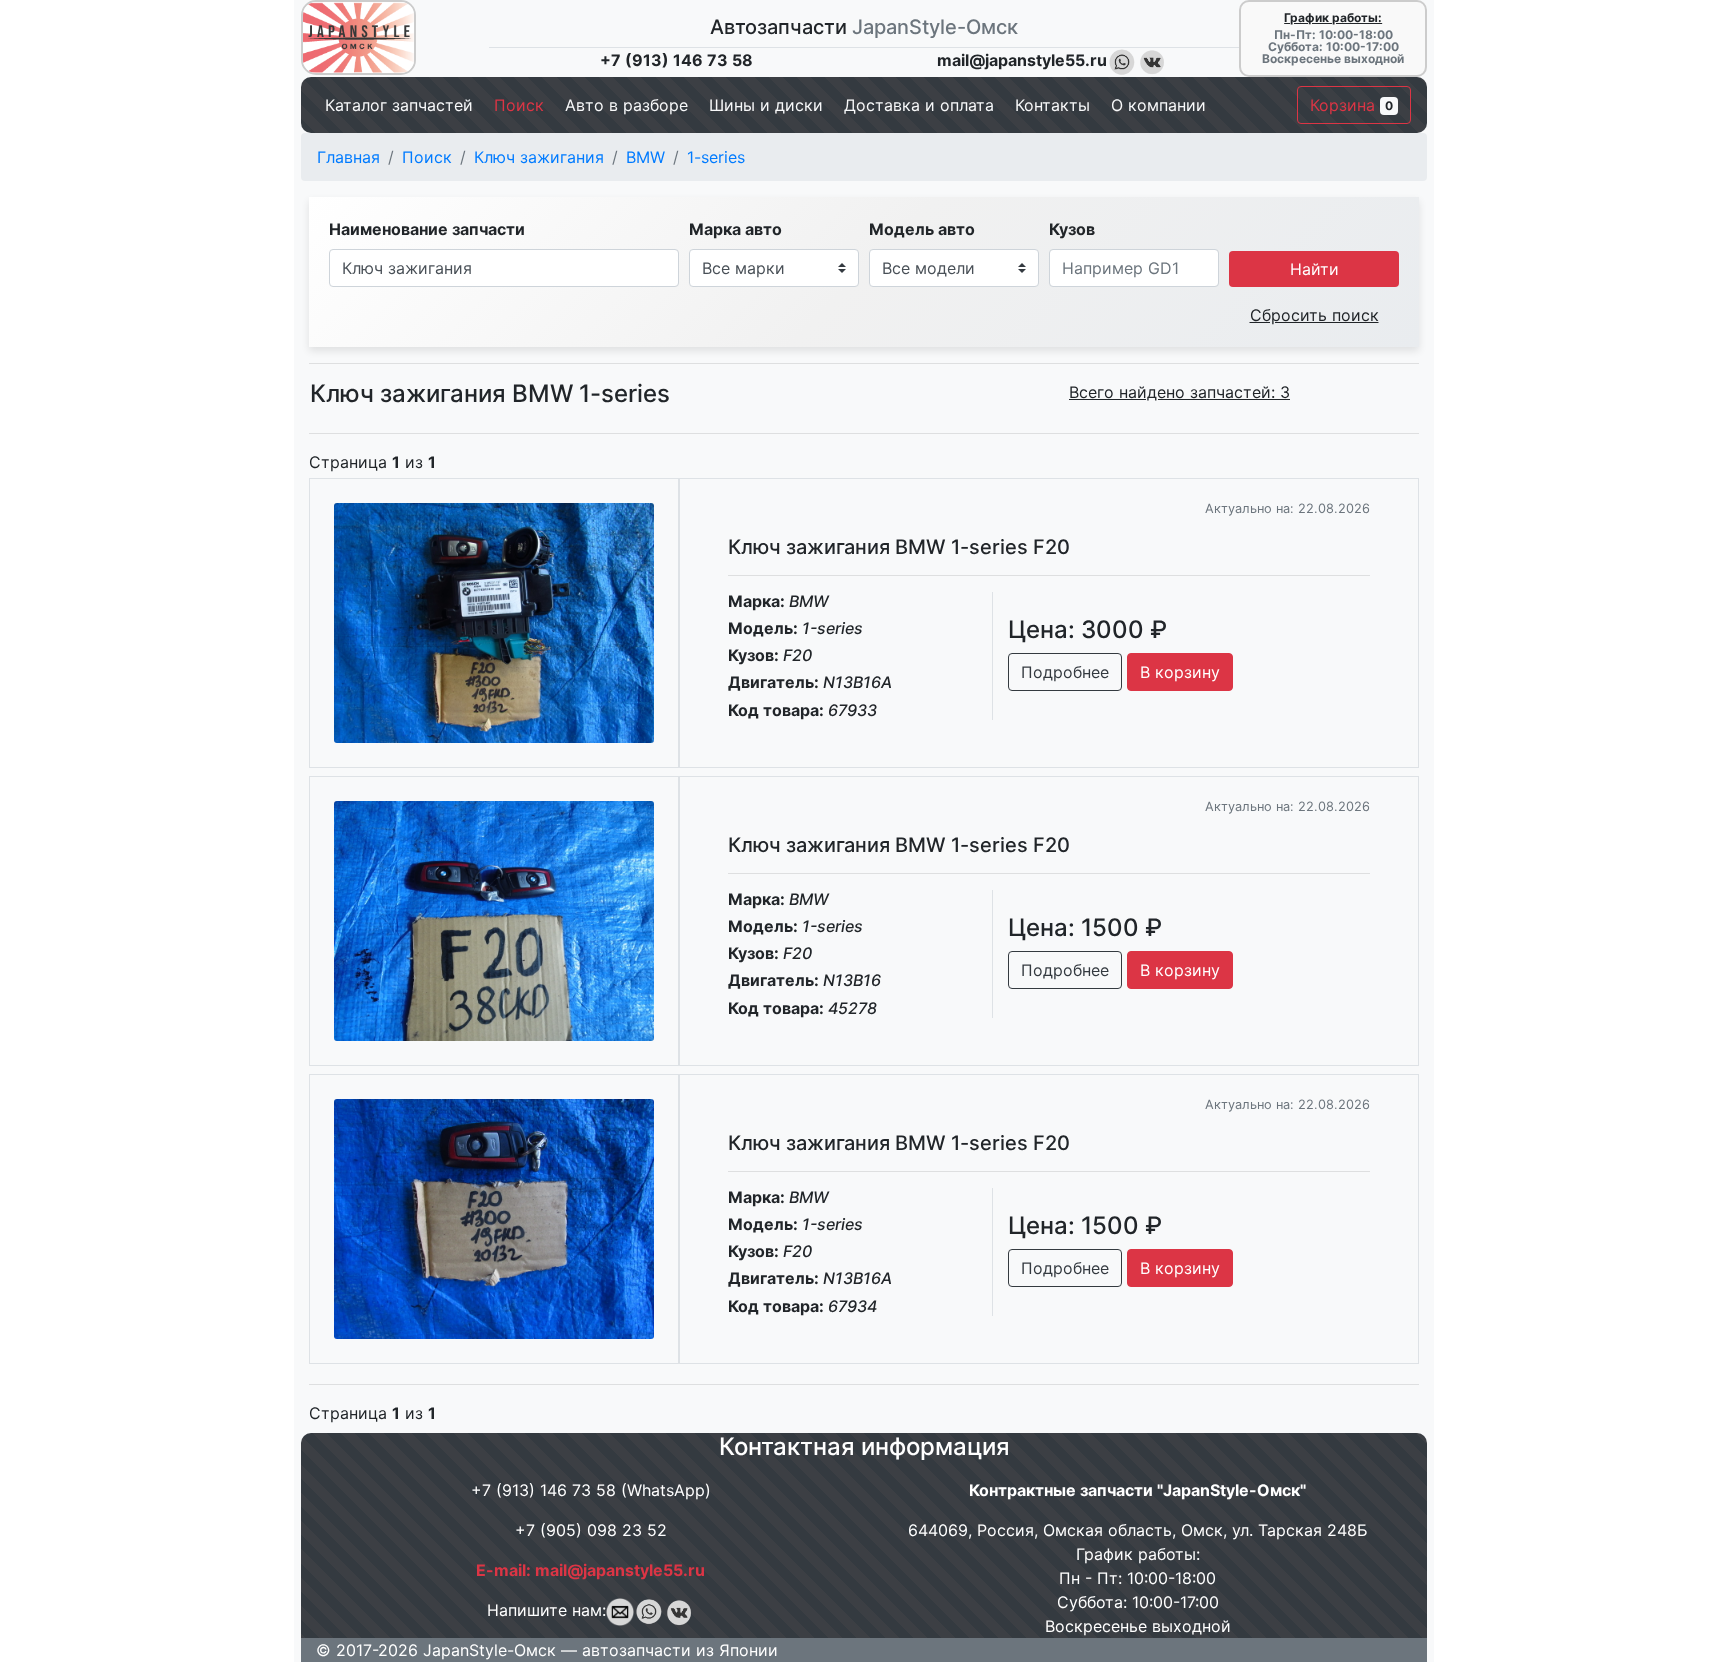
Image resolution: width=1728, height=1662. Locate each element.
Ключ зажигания (539, 157)
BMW (645, 157)
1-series (716, 157)
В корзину (1180, 672)
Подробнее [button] (1065, 672)
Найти (1314, 269)
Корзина (1351, 105)
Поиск (427, 157)
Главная (348, 157)
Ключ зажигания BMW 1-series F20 (899, 547)
